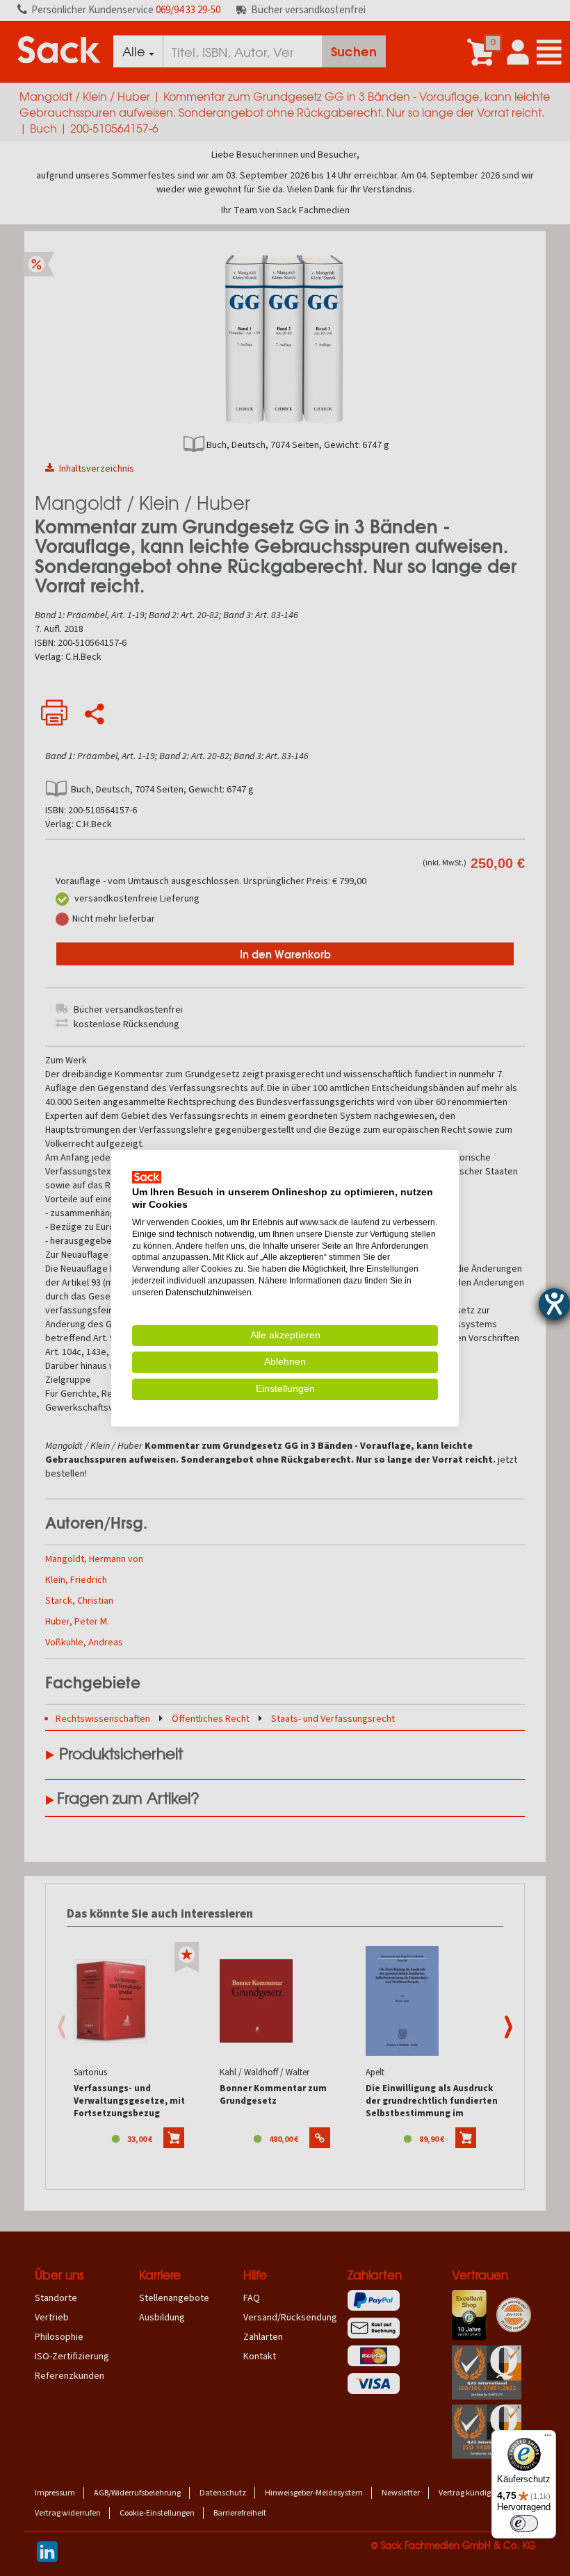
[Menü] (548, 2438)
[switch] (524, 2523)
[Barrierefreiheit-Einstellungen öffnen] (554, 1304)
